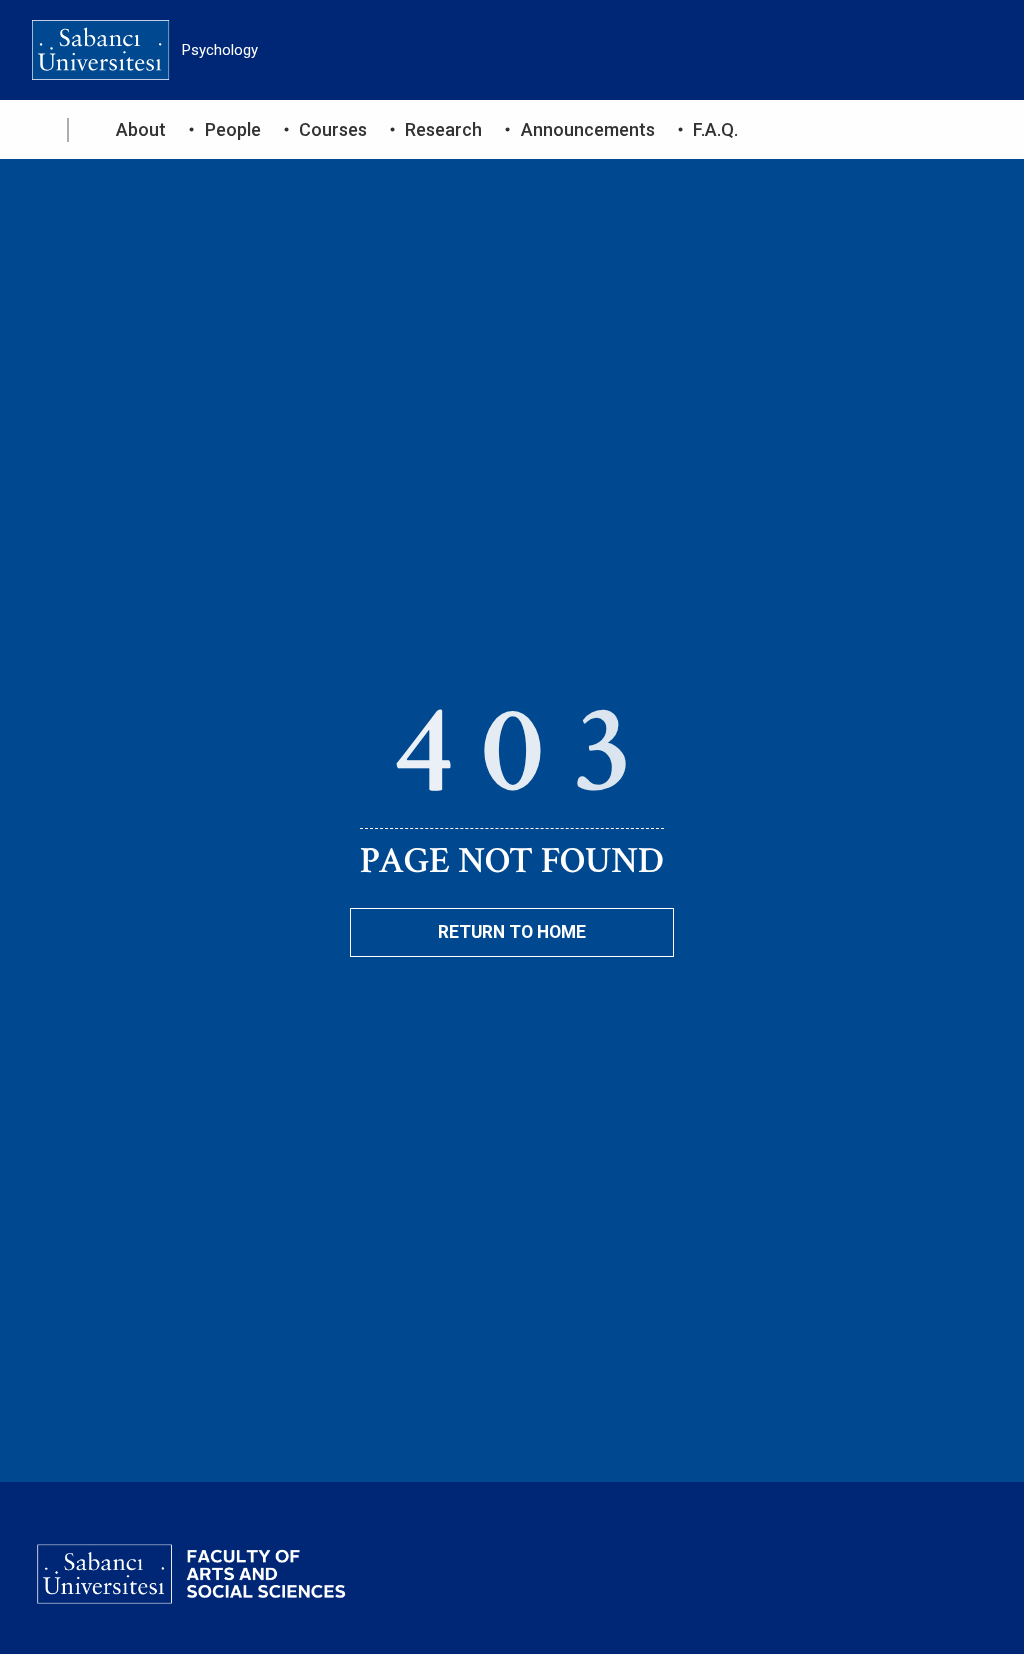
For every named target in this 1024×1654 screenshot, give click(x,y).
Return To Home (512, 932)
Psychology (220, 50)
